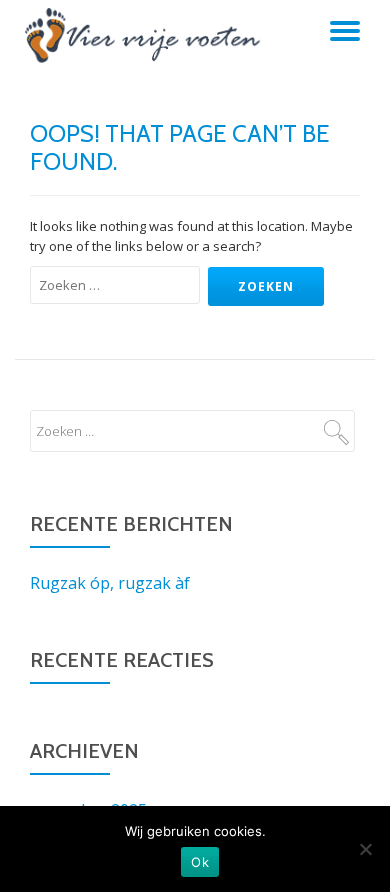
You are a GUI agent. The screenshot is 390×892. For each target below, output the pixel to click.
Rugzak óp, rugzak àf (110, 583)
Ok (200, 862)
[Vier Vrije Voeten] (142, 35)
